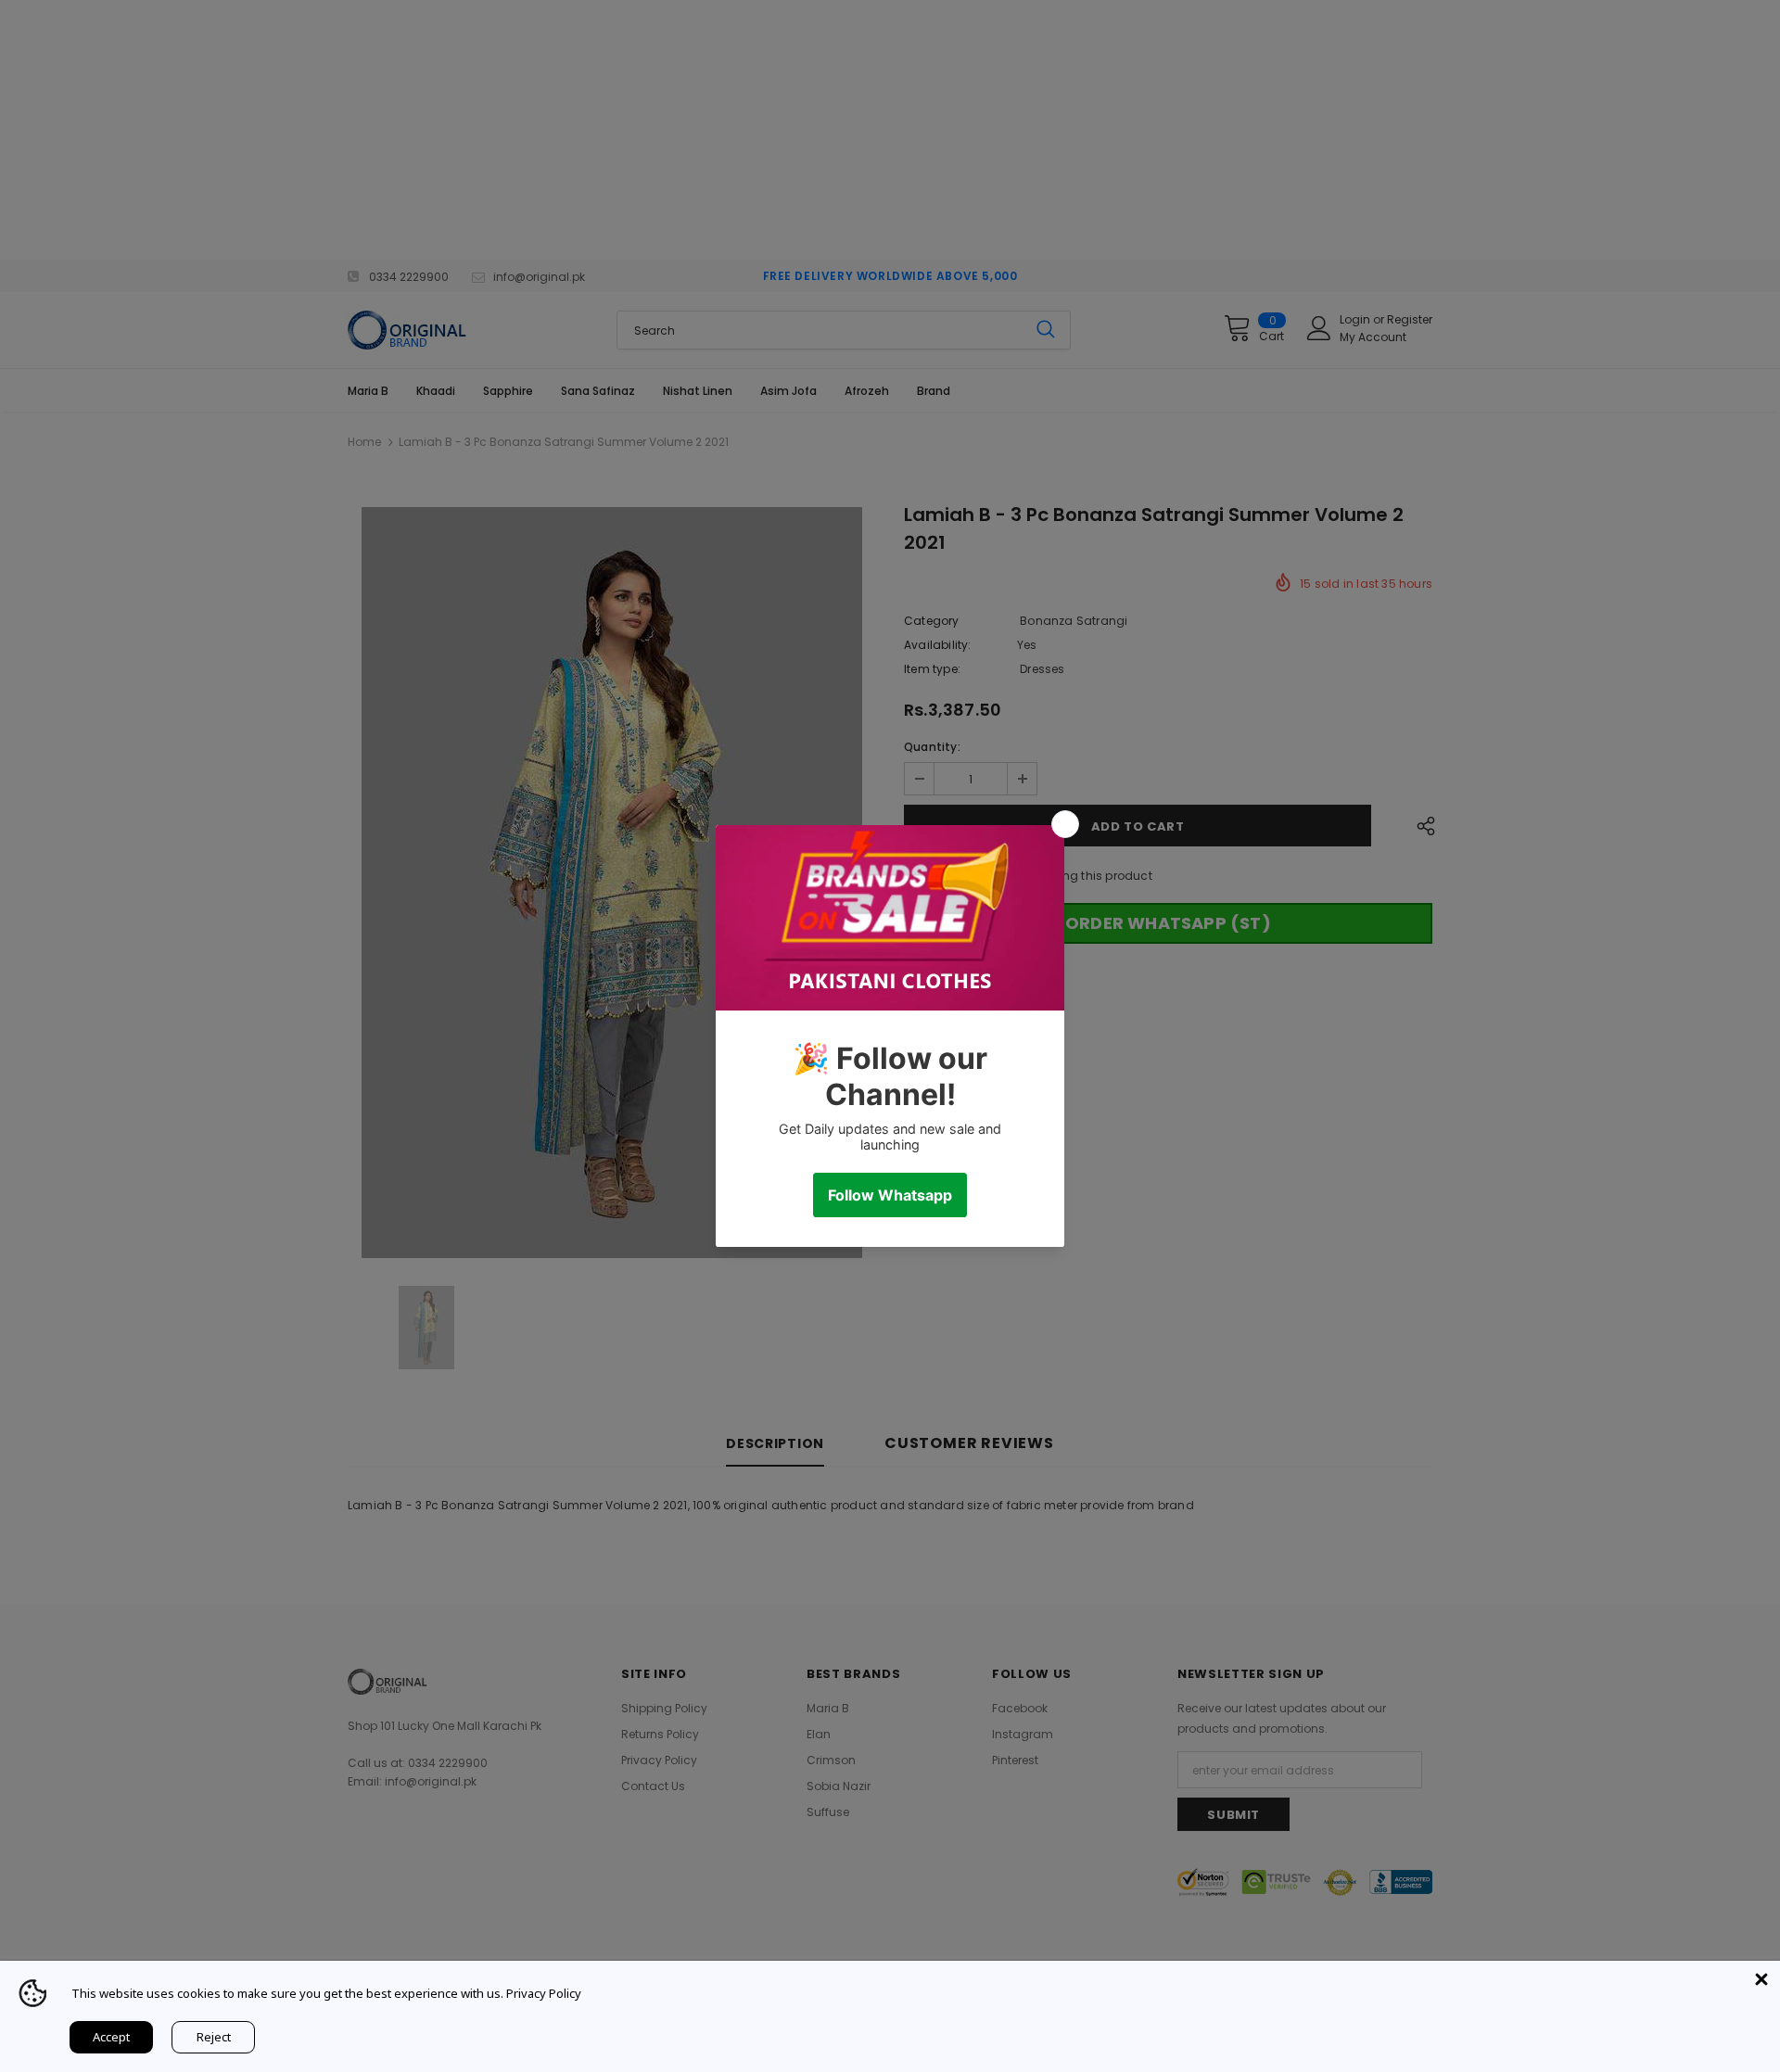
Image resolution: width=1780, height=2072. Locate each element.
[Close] (1761, 1979)
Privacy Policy (544, 1993)
